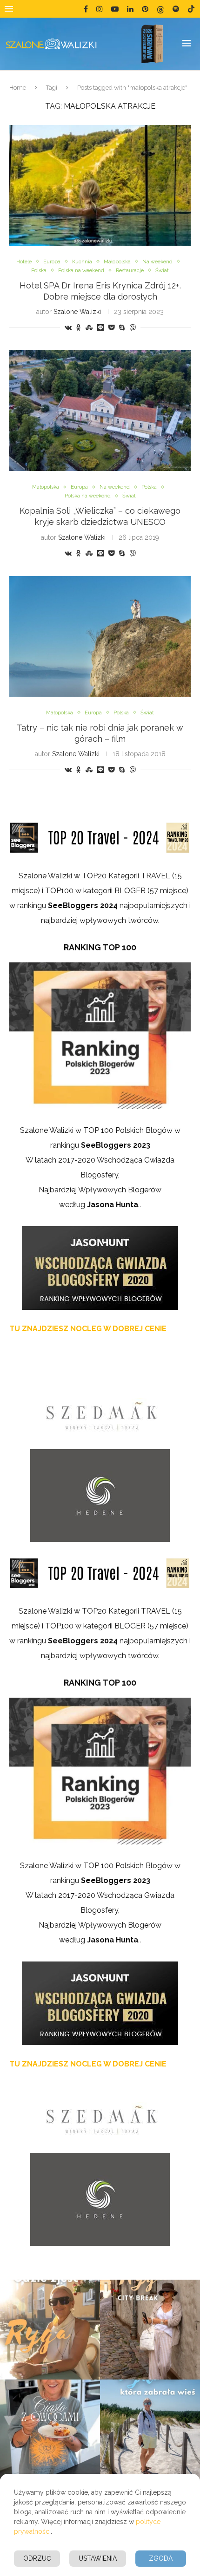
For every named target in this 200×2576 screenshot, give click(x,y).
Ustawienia (98, 2558)
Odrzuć (37, 2558)
